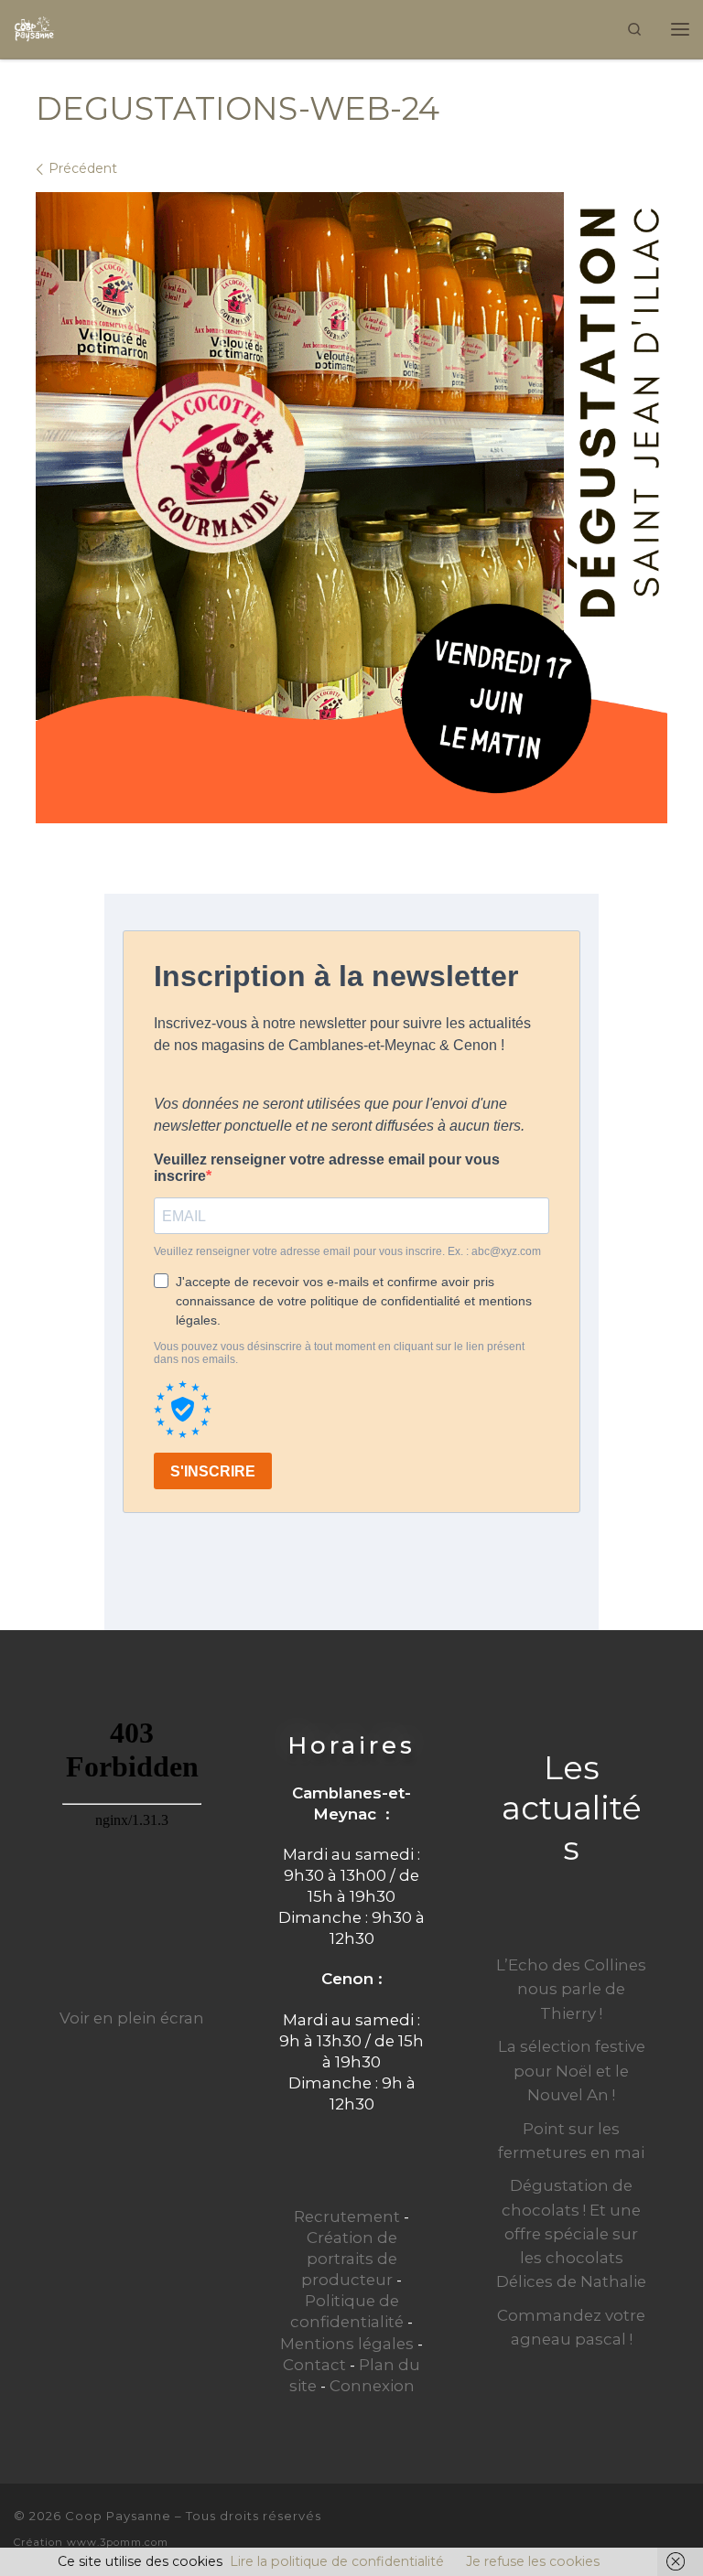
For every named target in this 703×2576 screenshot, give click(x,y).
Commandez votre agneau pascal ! (571, 2327)
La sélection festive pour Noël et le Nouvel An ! (572, 2070)
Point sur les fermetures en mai (571, 2141)
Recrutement (347, 2216)
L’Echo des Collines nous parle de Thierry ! (571, 1989)
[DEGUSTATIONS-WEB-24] (351, 508)
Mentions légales (347, 2344)
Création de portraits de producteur (349, 2259)
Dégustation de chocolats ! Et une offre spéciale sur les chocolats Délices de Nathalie (571, 2233)
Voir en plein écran (132, 2018)
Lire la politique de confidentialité (337, 2561)
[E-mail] (620, 2528)
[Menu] (680, 29)
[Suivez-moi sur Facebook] (651, 2528)
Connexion (372, 2386)
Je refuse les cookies (533, 2561)
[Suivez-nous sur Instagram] (682, 2528)
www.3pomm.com (118, 2542)
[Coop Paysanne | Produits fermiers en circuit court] (34, 27)
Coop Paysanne (118, 2516)
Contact (314, 2365)
